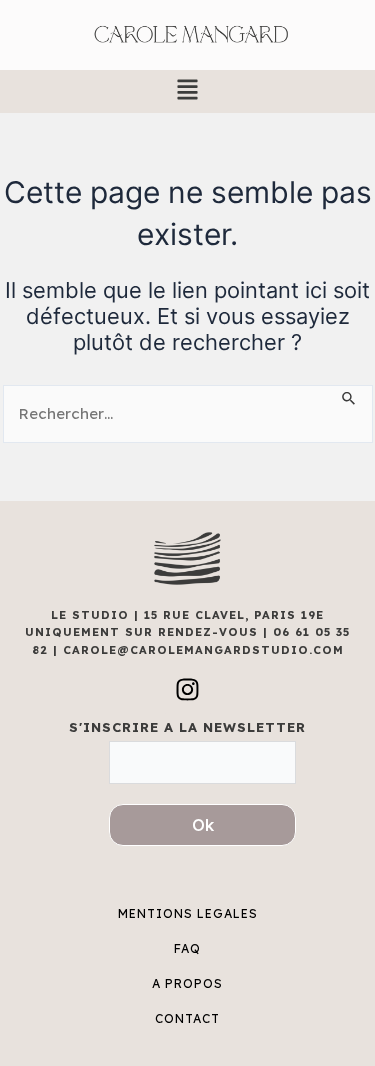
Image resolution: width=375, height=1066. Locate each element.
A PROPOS (187, 983)
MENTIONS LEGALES (188, 913)
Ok (203, 825)
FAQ (187, 948)
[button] (187, 91)
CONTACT (187, 1018)
